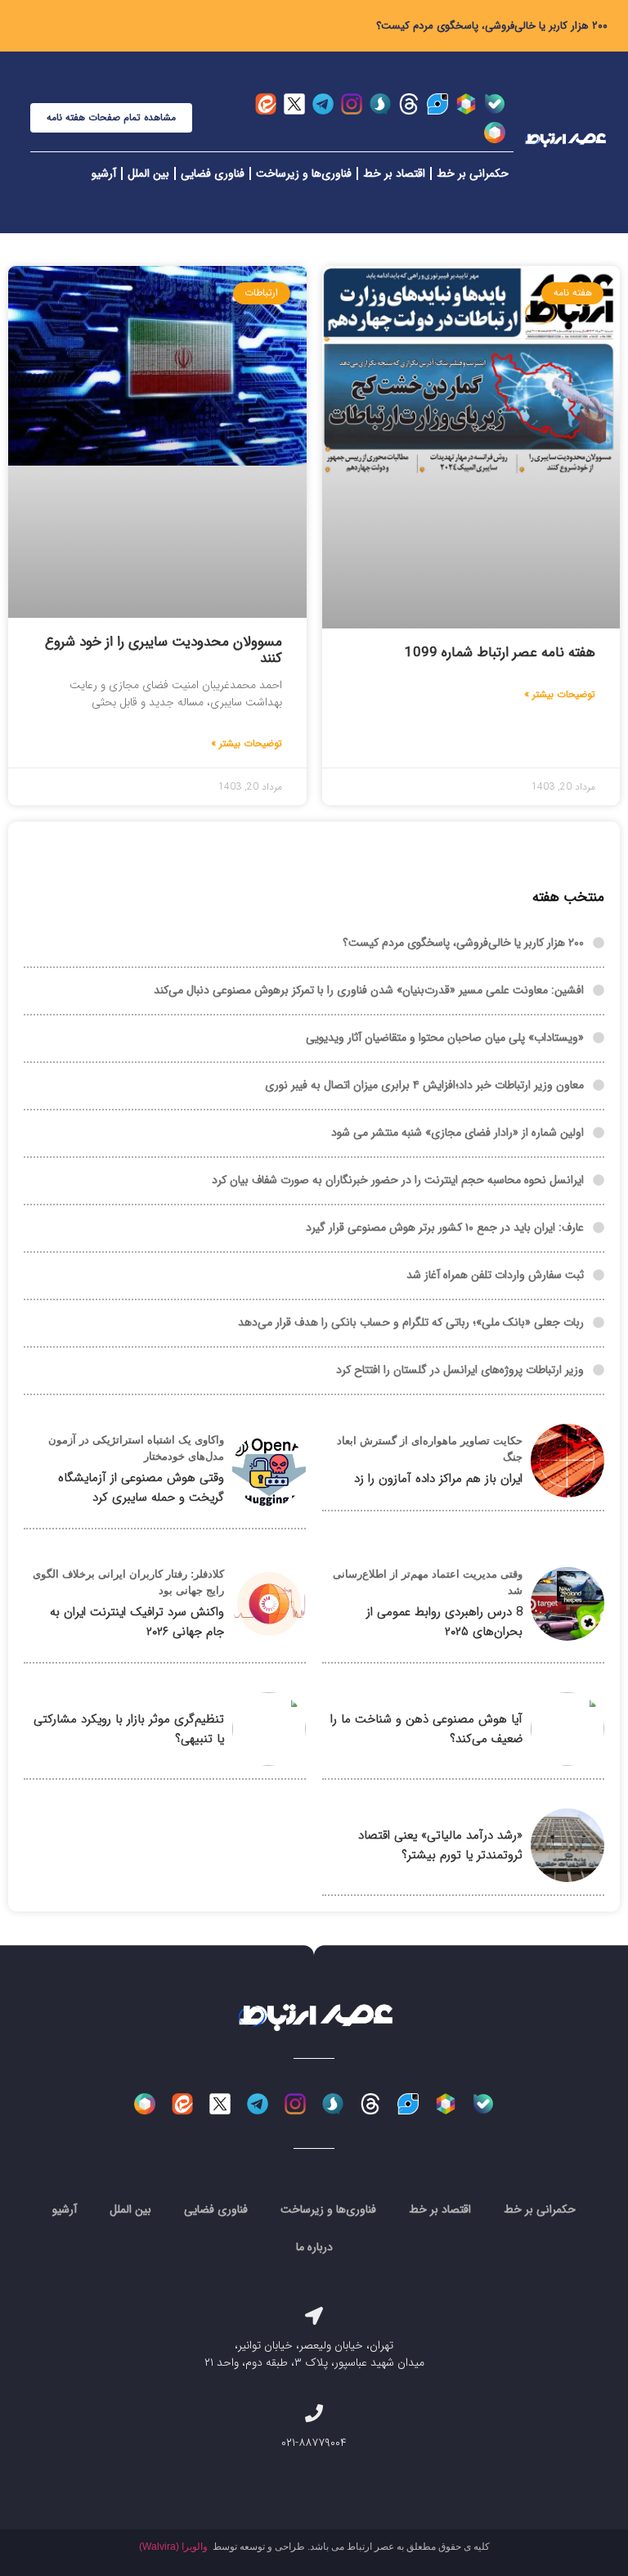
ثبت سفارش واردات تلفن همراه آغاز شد (495, 1275)
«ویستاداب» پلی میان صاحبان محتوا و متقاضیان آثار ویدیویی (445, 1038)
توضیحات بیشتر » (560, 695)
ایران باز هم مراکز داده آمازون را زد (438, 1479)
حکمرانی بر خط (473, 173)
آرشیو (104, 173)
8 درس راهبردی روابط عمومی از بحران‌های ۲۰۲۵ (444, 1622)
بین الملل (148, 173)
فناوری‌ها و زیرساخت (304, 173)
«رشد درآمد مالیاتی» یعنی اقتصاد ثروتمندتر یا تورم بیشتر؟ (440, 1845)
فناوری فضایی (213, 173)
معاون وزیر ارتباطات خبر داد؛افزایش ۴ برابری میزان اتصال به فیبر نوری (424, 1085)
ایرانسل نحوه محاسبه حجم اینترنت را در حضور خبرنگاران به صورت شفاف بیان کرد (398, 1180)
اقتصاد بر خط (394, 173)
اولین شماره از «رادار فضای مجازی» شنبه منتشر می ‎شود (458, 1133)
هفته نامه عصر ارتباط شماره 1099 (500, 653)
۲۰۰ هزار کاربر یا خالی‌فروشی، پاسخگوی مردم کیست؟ (492, 26)
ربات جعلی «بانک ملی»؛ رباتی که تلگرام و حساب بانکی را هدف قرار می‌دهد (411, 1322)
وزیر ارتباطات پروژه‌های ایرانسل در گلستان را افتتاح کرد (460, 1370)
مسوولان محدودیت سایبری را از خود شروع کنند (164, 650)
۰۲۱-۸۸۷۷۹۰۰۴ (314, 2443)
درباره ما (314, 2247)
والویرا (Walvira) (173, 2547)
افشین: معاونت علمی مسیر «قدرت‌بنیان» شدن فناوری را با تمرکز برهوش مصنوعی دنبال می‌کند (369, 990)
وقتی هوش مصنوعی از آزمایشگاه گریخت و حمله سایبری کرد (141, 1488)
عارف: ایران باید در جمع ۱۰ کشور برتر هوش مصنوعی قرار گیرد (445, 1227)
